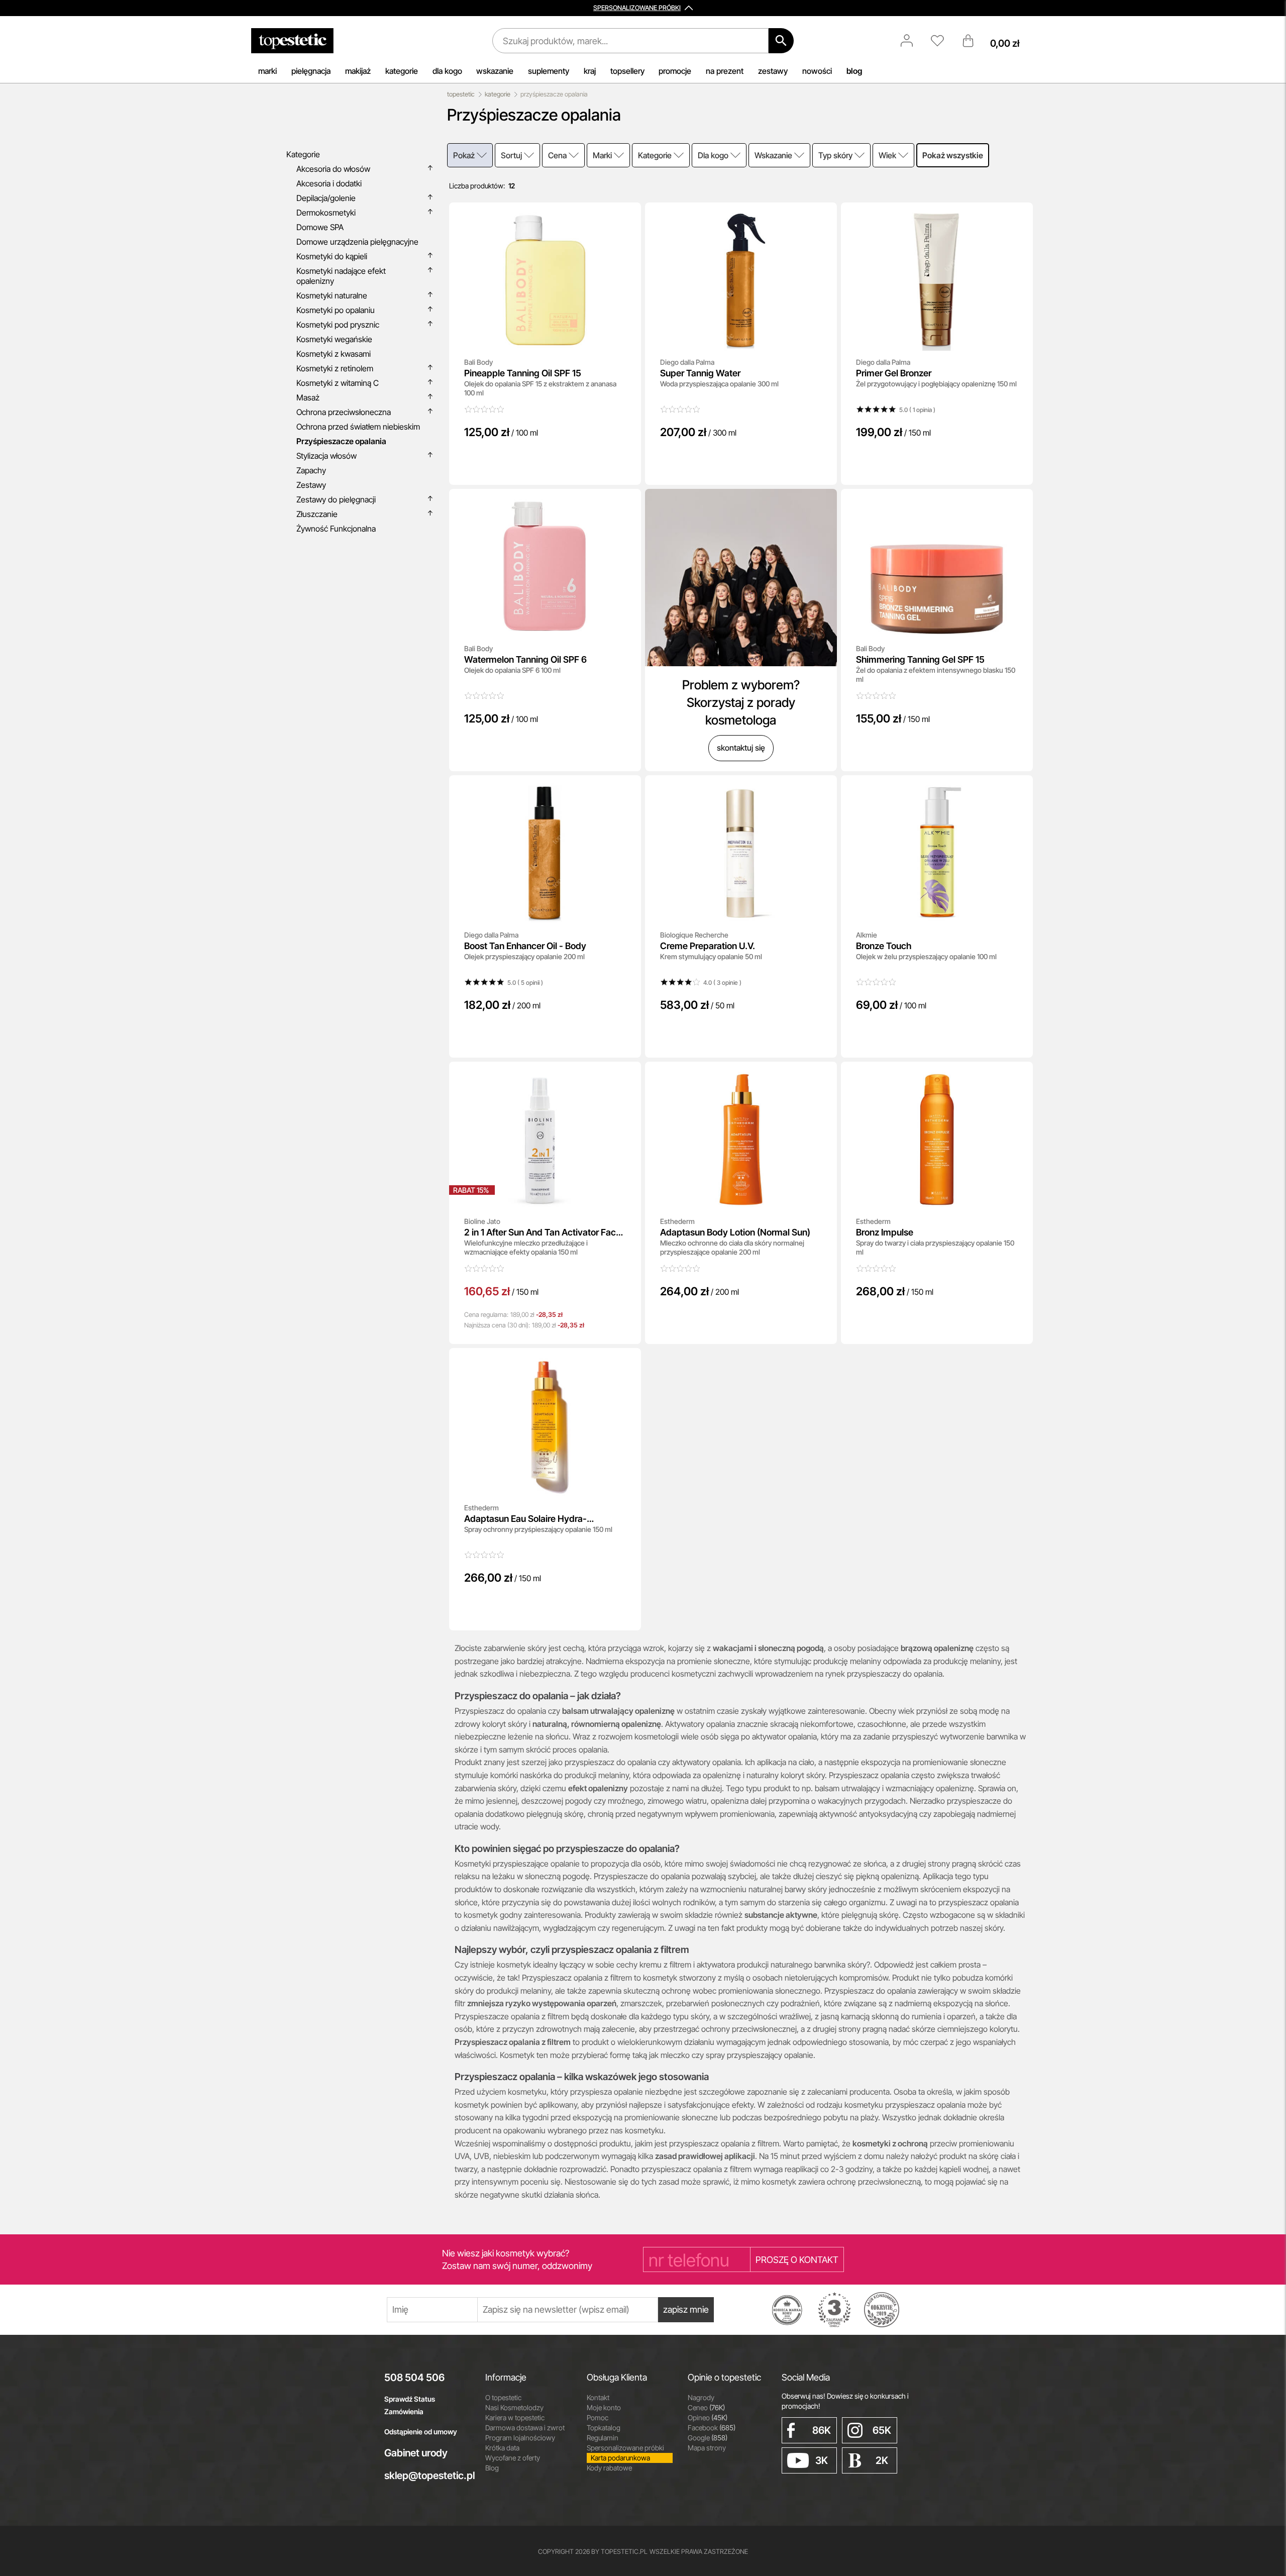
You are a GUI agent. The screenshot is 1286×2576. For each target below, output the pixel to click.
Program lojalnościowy (520, 2438)
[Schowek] (942, 41)
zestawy (773, 71)
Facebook (712, 2428)
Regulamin (603, 2438)
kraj (590, 71)
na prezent (725, 71)
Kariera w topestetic (515, 2417)
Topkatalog (604, 2428)
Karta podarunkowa (620, 2458)
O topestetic (503, 2397)
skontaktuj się (741, 748)
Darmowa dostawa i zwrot (525, 2428)
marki (267, 71)
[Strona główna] (292, 41)
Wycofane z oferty (513, 2458)
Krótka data (502, 2448)
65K (882, 2430)
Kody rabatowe (609, 2468)
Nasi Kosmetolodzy (514, 2407)
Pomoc (598, 2417)
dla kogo (447, 71)
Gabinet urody (416, 2453)
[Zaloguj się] (912, 41)
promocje (675, 71)
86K (822, 2430)
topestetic (461, 94)
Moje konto (604, 2407)
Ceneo (706, 2407)
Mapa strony (707, 2448)
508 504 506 (414, 2378)
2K (882, 2460)
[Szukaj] (781, 41)
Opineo (708, 2417)
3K (822, 2460)
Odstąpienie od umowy (421, 2432)
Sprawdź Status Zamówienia (410, 2405)
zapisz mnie (686, 2309)
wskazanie (495, 71)
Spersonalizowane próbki (625, 2448)
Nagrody (701, 2397)
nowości (817, 71)
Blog (492, 2468)
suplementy (549, 71)
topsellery (627, 71)
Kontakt (598, 2397)
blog (854, 71)
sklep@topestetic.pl (427, 2476)
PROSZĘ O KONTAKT (797, 2260)
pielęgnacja (311, 71)
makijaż (358, 71)
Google (708, 2438)
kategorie (402, 71)
